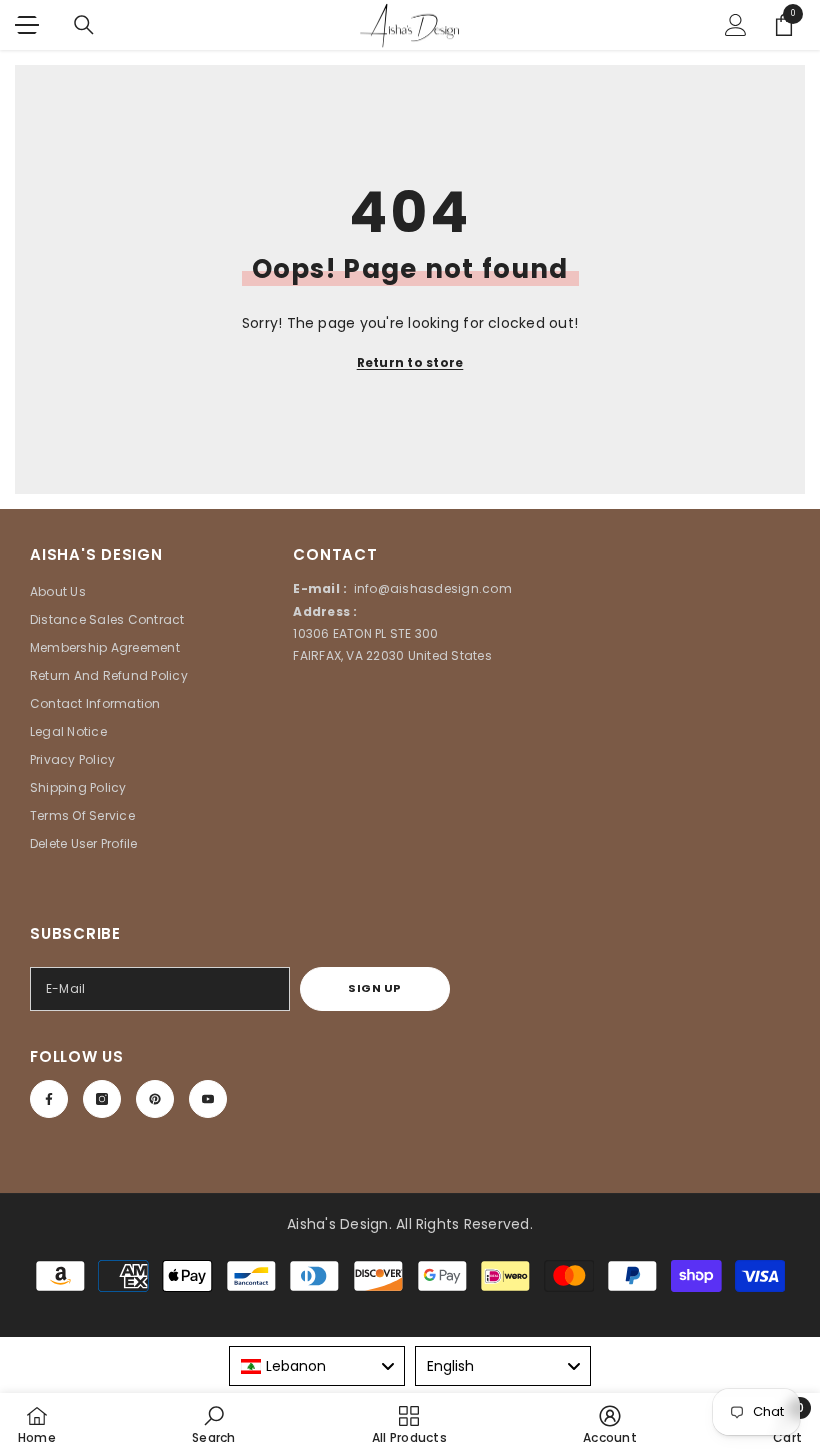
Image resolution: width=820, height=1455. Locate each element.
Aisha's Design (337, 1224)
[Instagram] (102, 1099)
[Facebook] (49, 1099)
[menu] (27, 25)
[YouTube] (208, 1099)
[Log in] (736, 25)
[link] (213, 1424)
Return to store (410, 362)
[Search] (84, 25)
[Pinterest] (155, 1099)
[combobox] (317, 1366)
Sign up (375, 988)
